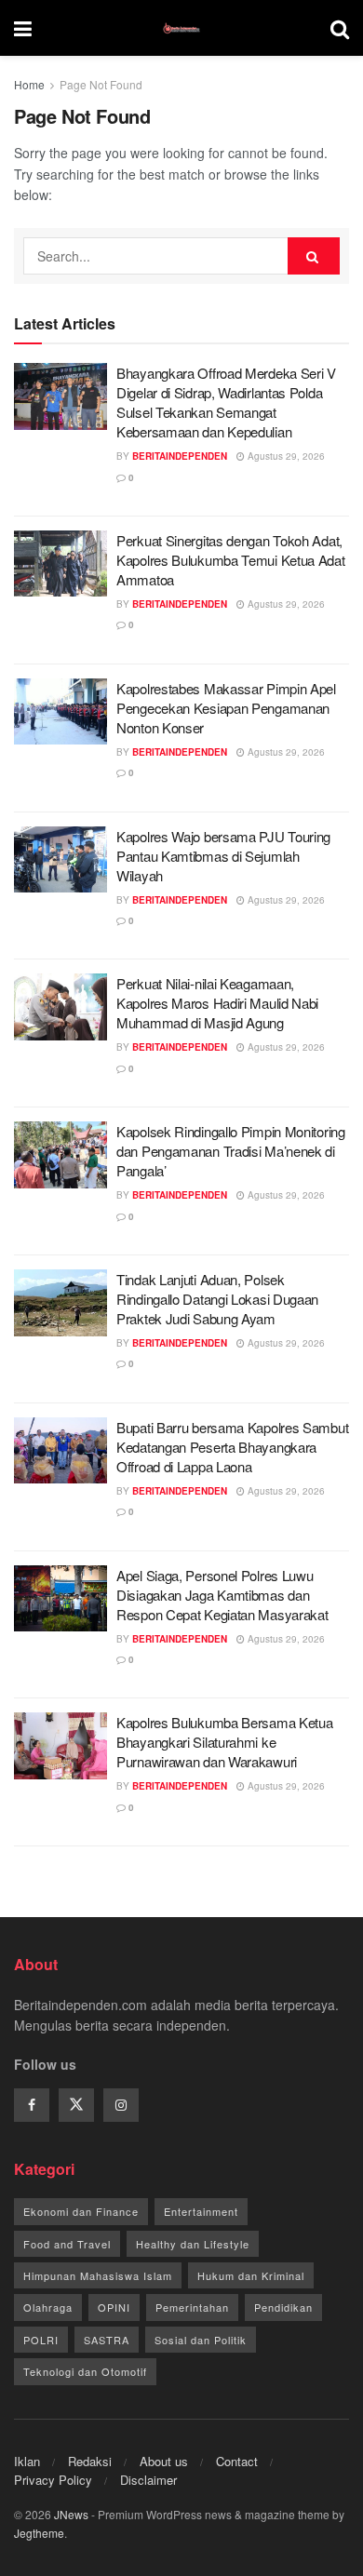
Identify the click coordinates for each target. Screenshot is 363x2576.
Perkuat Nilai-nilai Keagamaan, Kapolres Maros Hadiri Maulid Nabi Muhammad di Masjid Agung (217, 1003)
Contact (237, 2461)
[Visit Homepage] (181, 28)
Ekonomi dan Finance (81, 2211)
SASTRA (107, 2340)
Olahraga (48, 2307)
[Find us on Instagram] (121, 2105)
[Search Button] (340, 28)
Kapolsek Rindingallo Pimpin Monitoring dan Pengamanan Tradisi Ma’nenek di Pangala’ (231, 1151)
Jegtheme (39, 2533)
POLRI (41, 2340)
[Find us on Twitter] (76, 2105)
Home (29, 84)
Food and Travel (67, 2244)
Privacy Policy (53, 2480)
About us (164, 2461)
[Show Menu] (23, 28)
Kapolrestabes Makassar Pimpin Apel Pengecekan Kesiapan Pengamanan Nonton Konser (226, 708)
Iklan (27, 2461)
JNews (71, 2514)
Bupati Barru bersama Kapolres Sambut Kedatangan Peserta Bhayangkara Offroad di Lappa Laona (232, 1447)
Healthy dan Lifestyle (193, 2244)
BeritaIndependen (180, 456)
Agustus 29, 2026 (285, 456)
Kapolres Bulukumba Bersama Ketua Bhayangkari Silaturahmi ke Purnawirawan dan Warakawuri (224, 1742)
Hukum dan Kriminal (251, 2275)
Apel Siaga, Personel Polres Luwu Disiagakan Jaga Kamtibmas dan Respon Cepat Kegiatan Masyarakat (222, 1595)
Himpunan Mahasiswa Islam (98, 2275)
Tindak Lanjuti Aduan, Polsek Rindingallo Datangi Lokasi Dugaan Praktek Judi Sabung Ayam (217, 1299)
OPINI (114, 2307)
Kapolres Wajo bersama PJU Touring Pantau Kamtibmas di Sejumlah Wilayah (223, 856)
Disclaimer (148, 2480)
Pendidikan (283, 2307)
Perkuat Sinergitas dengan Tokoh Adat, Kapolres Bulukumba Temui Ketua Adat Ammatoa (231, 560)
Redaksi (90, 2461)
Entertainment (201, 2211)
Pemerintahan (192, 2307)
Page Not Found (101, 84)
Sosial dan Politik (201, 2340)
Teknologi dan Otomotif (85, 2371)
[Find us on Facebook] (32, 2105)
